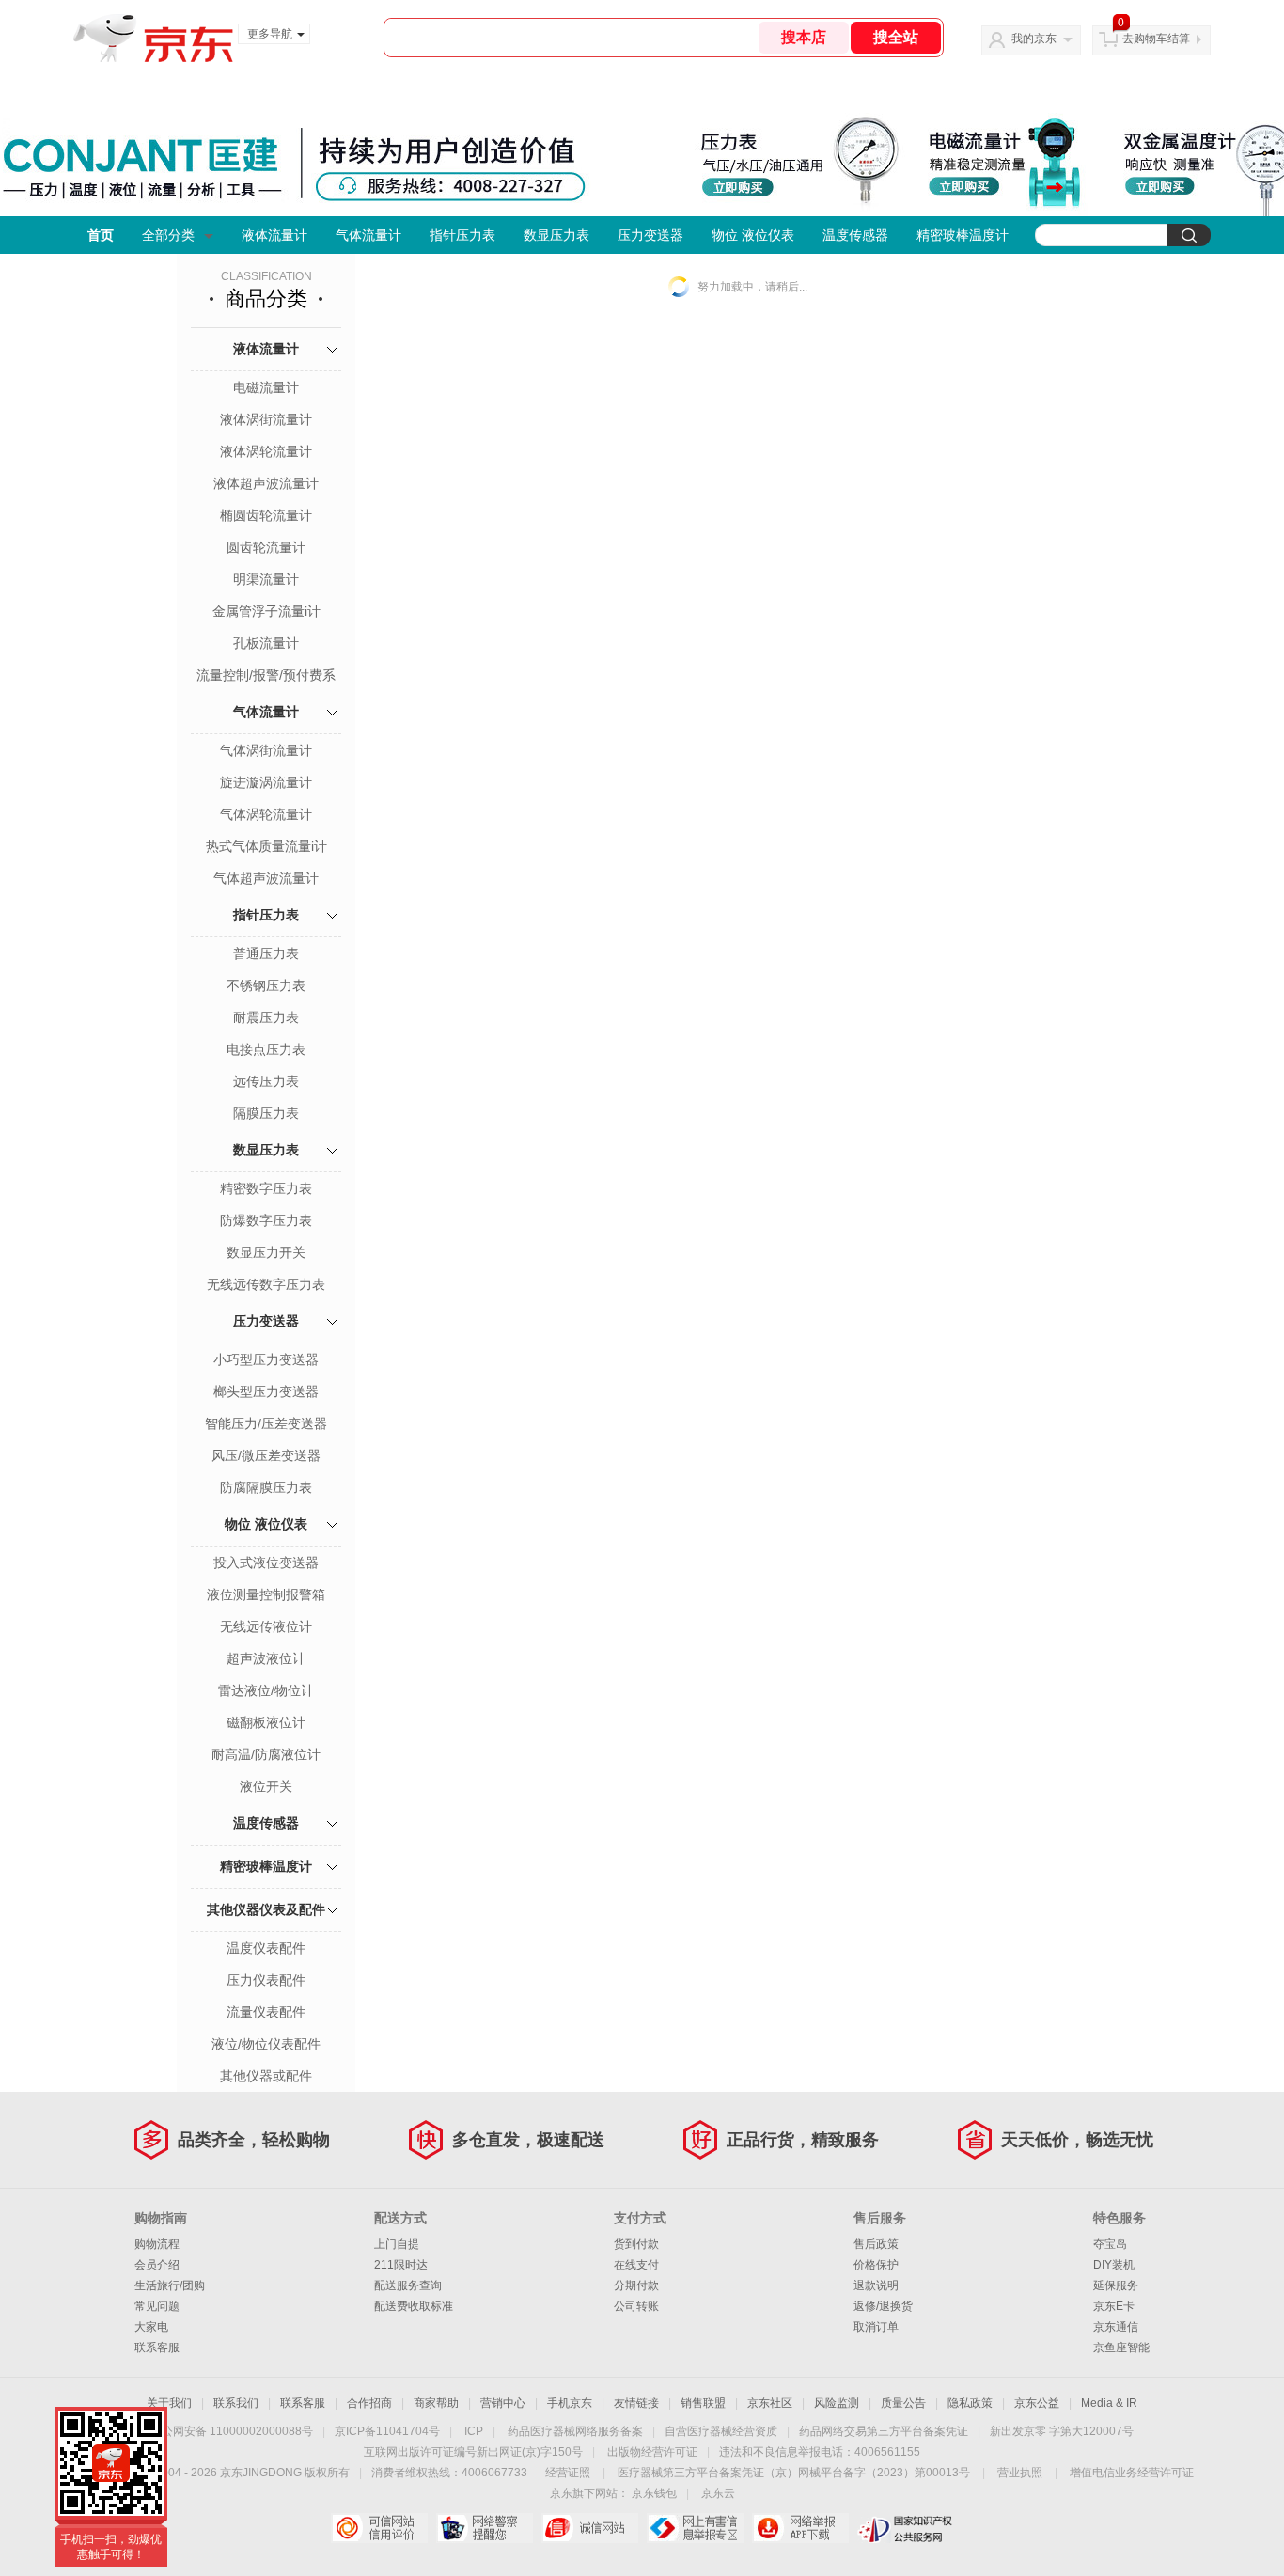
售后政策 (876, 2244)
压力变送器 (650, 235)
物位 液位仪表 (753, 235)
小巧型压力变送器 (266, 1359)
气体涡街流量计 (266, 750)
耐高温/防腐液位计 (266, 1754)
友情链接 (636, 2403)
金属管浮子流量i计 (266, 611)
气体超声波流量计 (266, 878)
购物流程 (157, 2244)
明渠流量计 (266, 579)
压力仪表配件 (266, 1980)
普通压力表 (266, 953)
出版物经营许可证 (652, 2452)
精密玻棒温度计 (963, 235)
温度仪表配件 (266, 1948)
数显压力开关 (266, 1252)
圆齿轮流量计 (266, 547)
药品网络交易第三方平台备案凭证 (884, 2431)
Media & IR (1109, 2403)
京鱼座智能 (1121, 2348)
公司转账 (636, 2306)
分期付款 (636, 2285)
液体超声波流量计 (266, 483)
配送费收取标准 (414, 2306)
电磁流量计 (266, 387)
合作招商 (369, 2403)
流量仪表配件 (266, 2012)
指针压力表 (462, 235)
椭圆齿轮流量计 (266, 515)
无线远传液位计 (266, 1626)
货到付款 (636, 2244)
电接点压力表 (266, 1049)
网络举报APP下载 (800, 2528)
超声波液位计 (266, 1658)
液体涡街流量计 (266, 419)
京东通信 (1116, 2327)
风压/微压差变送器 (266, 1455)
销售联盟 (703, 2403)
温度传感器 (855, 235)
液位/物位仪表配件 (266, 2044)
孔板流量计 (266, 643)
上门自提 (397, 2244)
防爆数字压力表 (266, 1220)
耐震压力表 (266, 1017)
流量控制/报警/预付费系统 (266, 677)
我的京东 (1034, 39)
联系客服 (157, 2348)
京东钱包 (654, 2493)
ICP (474, 2431)
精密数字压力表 (266, 1188)
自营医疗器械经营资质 (721, 2431)
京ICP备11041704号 (387, 2431)
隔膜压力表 (266, 1113)
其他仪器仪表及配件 (266, 1909)
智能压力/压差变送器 (266, 1423)
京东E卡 (1114, 2306)
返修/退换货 (883, 2306)
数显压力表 (556, 235)
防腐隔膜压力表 (266, 1487)
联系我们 (236, 2403)
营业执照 (1020, 2473)
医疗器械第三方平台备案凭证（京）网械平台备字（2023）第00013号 (794, 2473)
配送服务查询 (408, 2285)
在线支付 (636, 2265)
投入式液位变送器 (266, 1563)
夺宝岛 (1110, 2244)
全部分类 (168, 235)
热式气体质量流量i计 (266, 846)
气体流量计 (368, 235)
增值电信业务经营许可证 (1132, 2473)
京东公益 (1037, 2403)
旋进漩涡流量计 (266, 782)
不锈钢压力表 (266, 985)
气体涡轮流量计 (266, 814)
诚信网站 (590, 2528)
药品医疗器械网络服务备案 (575, 2431)
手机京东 (570, 2403)
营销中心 (503, 2403)
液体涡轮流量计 (266, 451)
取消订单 (876, 2327)
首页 (101, 235)
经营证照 (568, 2473)
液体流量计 (274, 235)
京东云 (718, 2493)
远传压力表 (266, 1081)
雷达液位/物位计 (266, 1690)
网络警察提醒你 (485, 2528)
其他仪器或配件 (266, 2076)
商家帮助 (436, 2403)
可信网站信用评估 (379, 2528)
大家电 (151, 2327)
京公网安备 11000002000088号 (232, 2431)
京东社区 (770, 2403)
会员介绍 (157, 2265)
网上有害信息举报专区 (695, 2528)
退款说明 (876, 2285)
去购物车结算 (1156, 39)
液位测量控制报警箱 (266, 1594)
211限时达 (401, 2265)
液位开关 (266, 1786)
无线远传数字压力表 (266, 1284)
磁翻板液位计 (266, 1722)
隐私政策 (970, 2403)
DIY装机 (1114, 2265)
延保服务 (1116, 2285)
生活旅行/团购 (170, 2285)
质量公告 (903, 2403)
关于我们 (169, 2403)
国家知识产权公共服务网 (906, 2528)
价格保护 (876, 2265)
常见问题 (157, 2306)
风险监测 (837, 2403)
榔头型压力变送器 (266, 1391)
